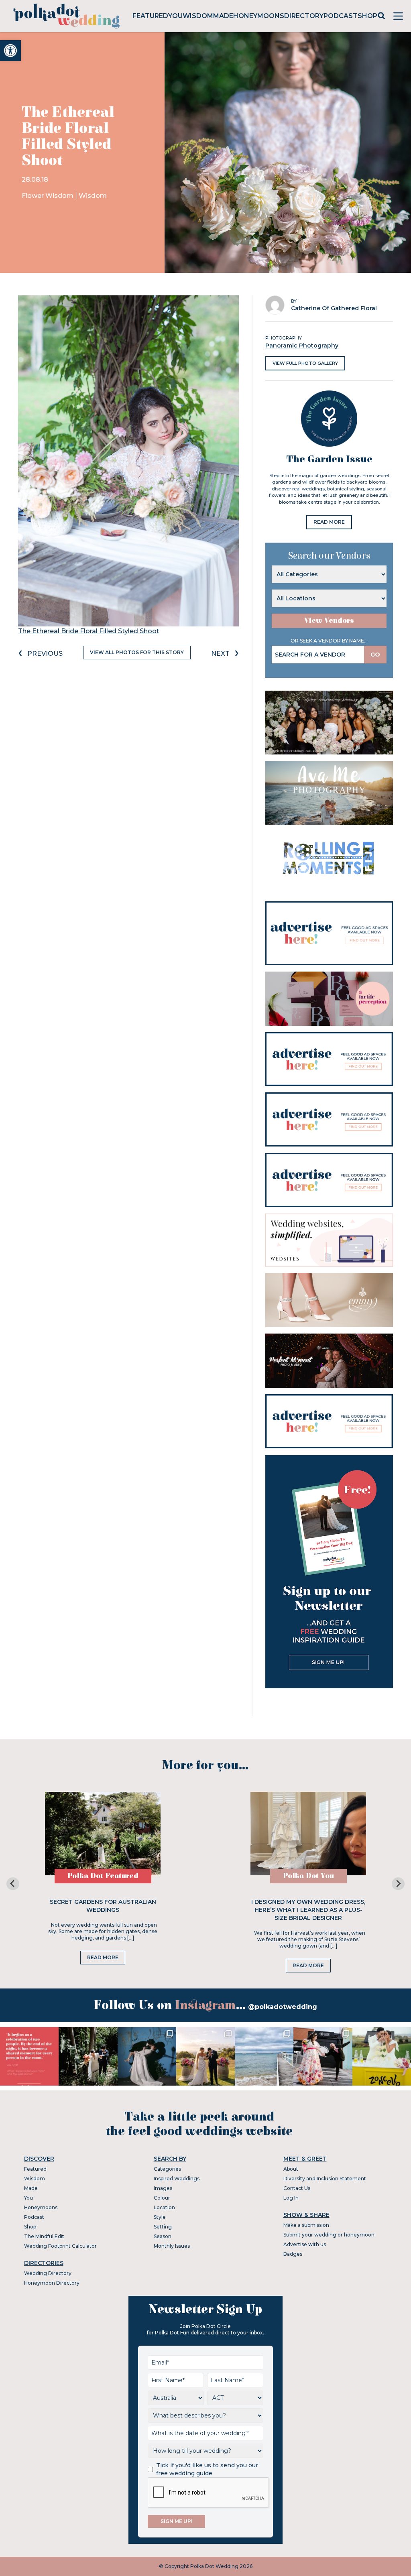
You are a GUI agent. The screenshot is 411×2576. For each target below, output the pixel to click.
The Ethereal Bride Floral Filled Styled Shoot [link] (89, 631)
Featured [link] (150, 16)
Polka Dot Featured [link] (103, 1876)
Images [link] (163, 2188)
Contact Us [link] (297, 2188)
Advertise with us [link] (305, 2244)
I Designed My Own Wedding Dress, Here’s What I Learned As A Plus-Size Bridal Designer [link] (308, 1910)
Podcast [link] (341, 16)
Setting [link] (163, 2227)
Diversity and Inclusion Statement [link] (325, 2179)
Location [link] (164, 2207)
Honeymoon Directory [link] (52, 2283)
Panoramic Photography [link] (302, 346)
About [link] (291, 2169)
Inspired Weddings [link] (177, 2179)
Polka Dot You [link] (308, 1876)
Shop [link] (367, 16)
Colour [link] (162, 2198)
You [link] (175, 16)
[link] (10, 51)
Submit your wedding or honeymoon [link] (329, 2235)
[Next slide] (398, 1884)
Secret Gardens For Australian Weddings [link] (103, 1906)
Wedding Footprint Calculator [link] (60, 2246)
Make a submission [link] (306, 2225)
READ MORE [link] (329, 522)
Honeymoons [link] (259, 16)
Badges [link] (293, 2254)
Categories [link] (167, 2169)
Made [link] (223, 16)
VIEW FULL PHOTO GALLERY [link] (305, 363)
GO (375, 655)
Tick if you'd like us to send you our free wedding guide (207, 2469)
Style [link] (160, 2217)
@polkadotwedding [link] (283, 2007)
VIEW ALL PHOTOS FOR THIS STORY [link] (137, 652)
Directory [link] (304, 16)
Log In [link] (291, 2198)
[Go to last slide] (13, 1884)
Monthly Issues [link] (172, 2246)
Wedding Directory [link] (48, 2273)
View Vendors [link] (329, 621)
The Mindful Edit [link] (44, 2236)
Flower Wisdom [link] (48, 196)
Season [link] (163, 2236)
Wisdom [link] (198, 16)
